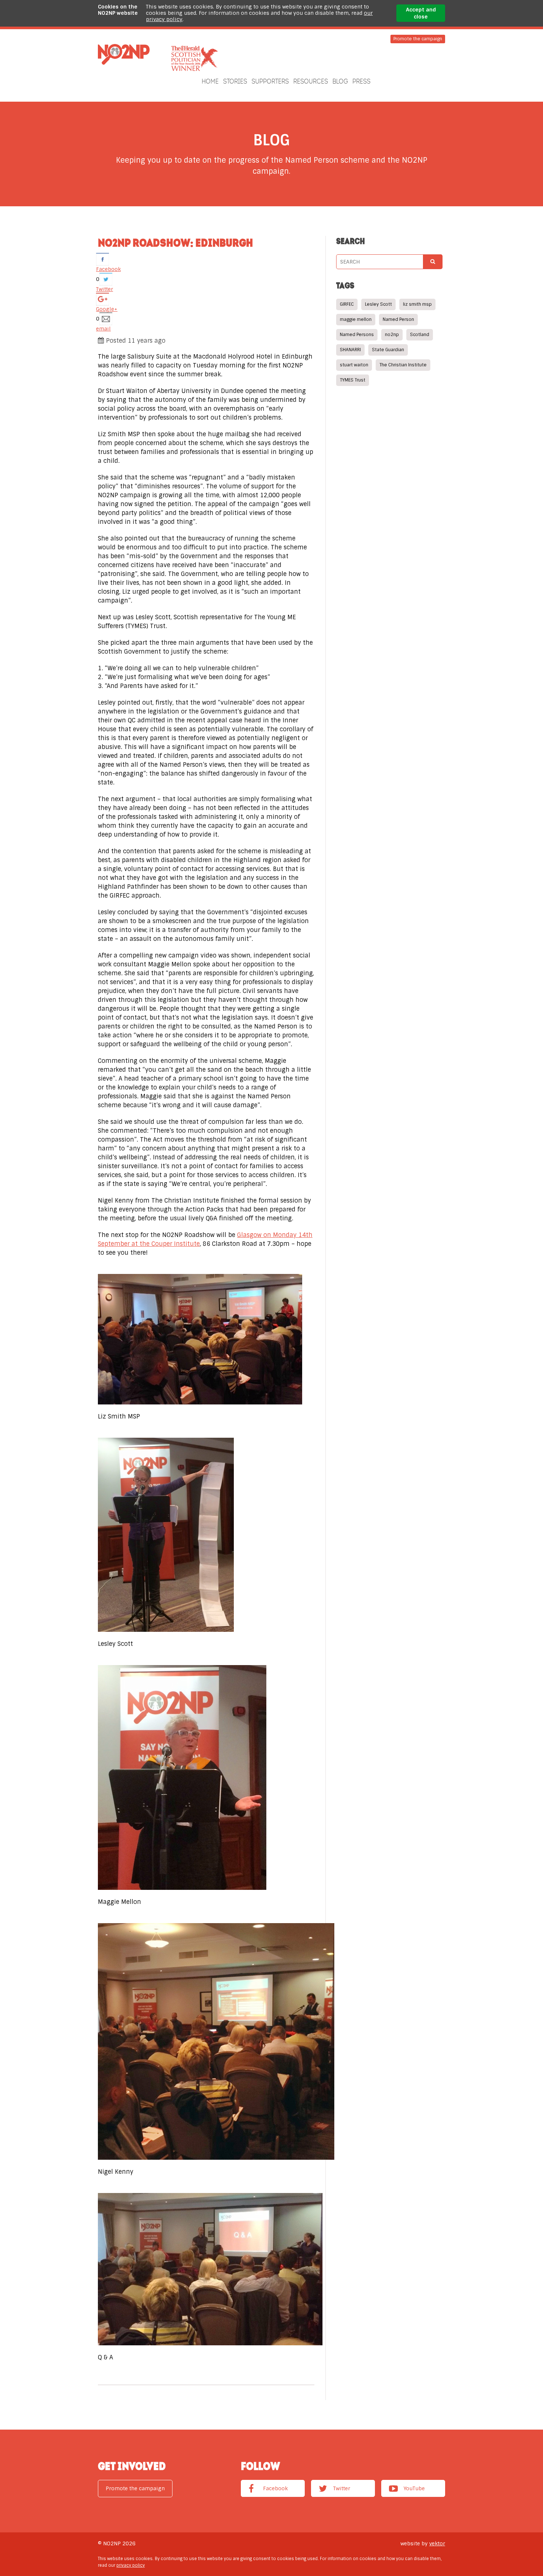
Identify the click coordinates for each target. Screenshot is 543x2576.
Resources (311, 81)
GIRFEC (347, 304)
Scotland (420, 335)
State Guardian (388, 350)
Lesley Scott (378, 304)
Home (210, 81)
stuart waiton (354, 365)
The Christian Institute (403, 365)
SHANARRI (350, 350)
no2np (392, 335)
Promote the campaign (418, 39)
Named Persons (357, 335)
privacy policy (131, 2565)
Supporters (270, 81)
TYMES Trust (353, 380)
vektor (437, 2543)
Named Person (398, 319)
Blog (340, 81)
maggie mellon (356, 319)
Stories (235, 81)
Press (361, 81)
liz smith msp (417, 304)
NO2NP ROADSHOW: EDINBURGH (175, 243)
